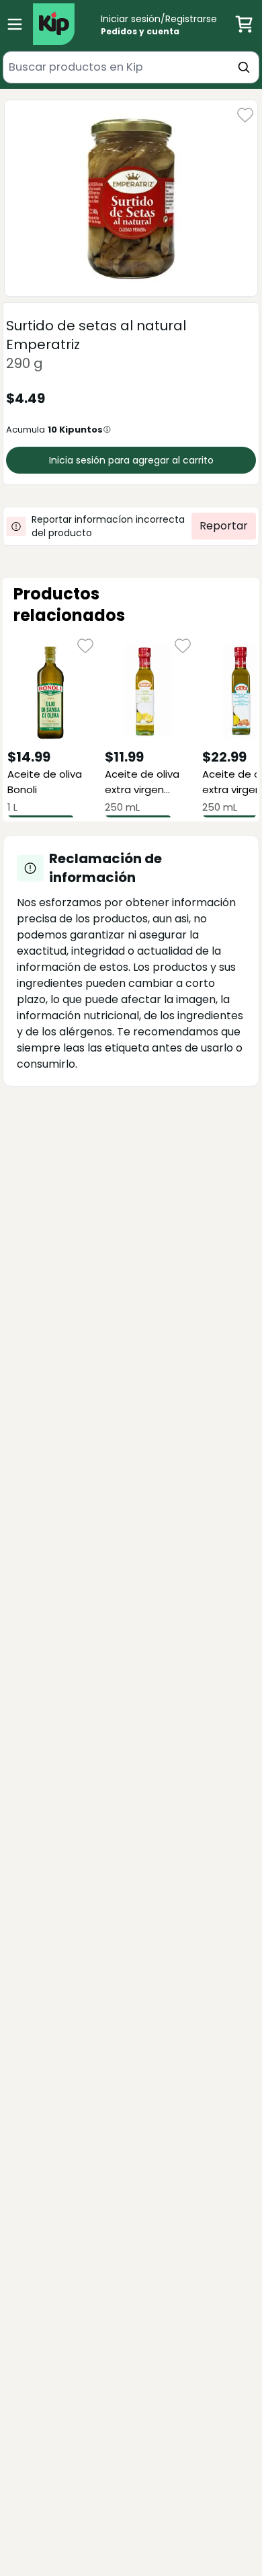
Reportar (224, 526)
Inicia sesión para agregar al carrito (131, 460)
